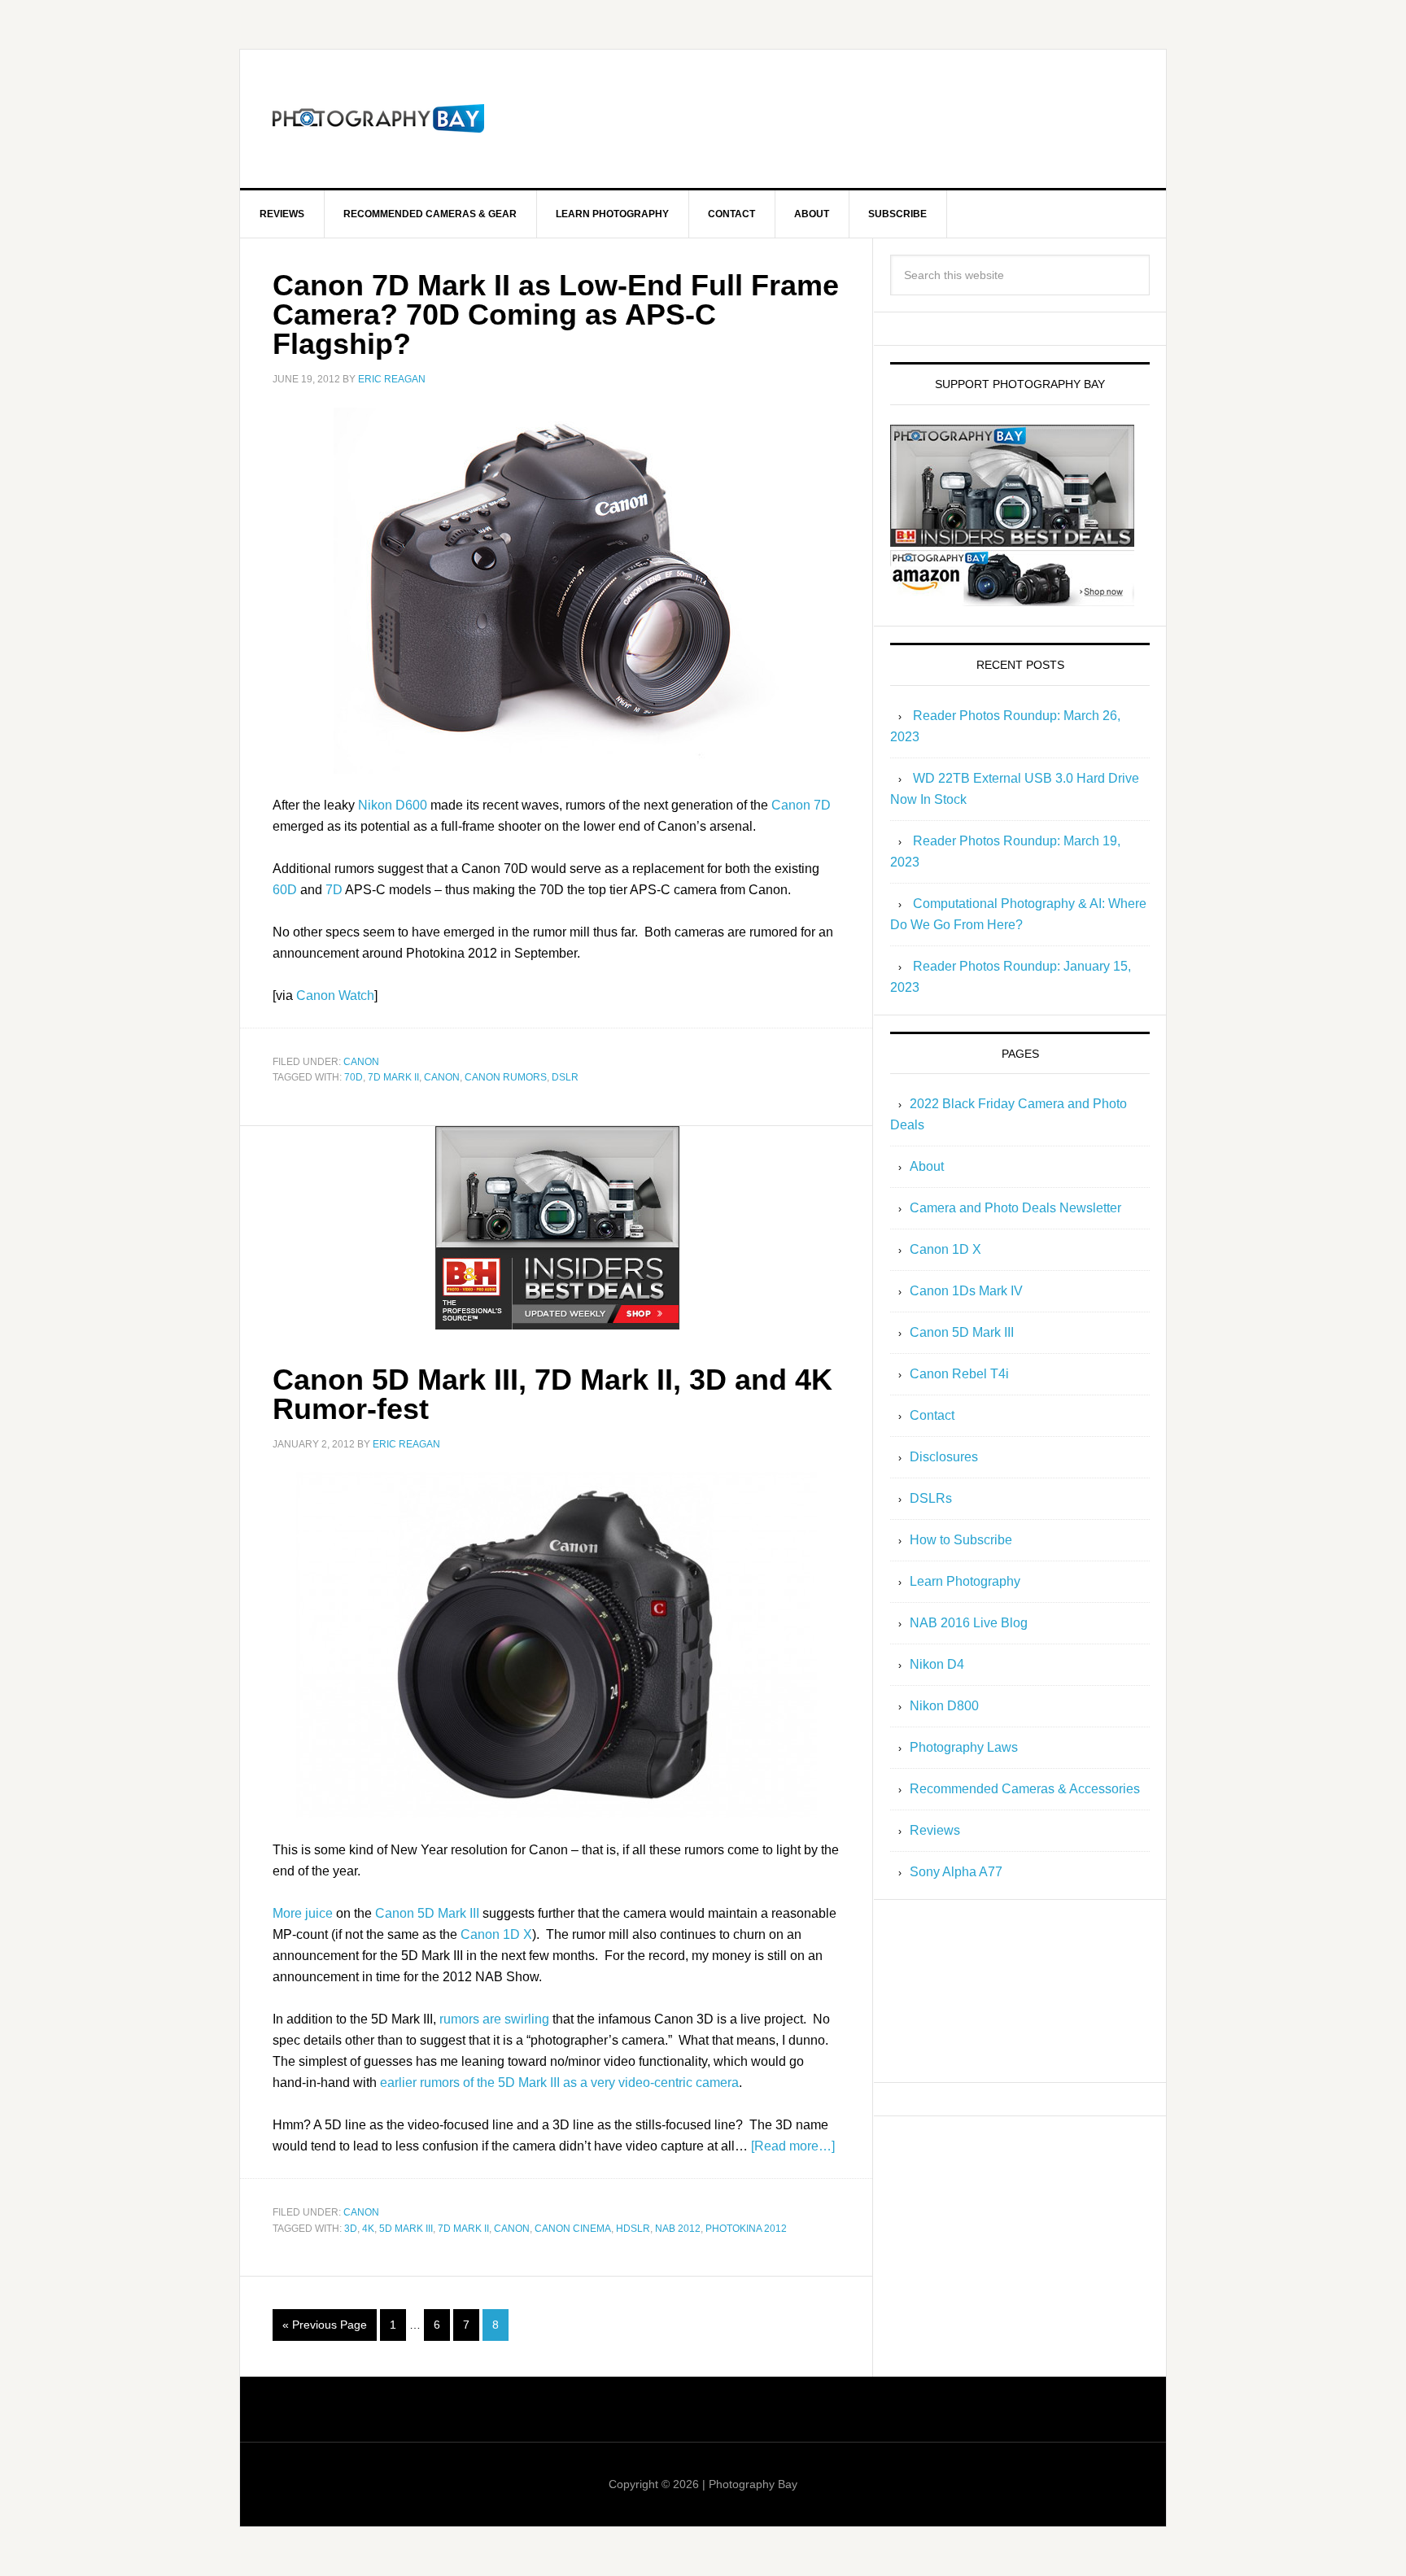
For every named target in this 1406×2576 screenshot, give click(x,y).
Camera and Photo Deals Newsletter (1015, 1208)
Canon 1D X (496, 1934)
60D (285, 890)
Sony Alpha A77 (956, 1872)
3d (351, 2229)
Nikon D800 (944, 1706)
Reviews (935, 1830)
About (927, 1166)
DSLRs (931, 1498)
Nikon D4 (937, 1664)
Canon (361, 1062)
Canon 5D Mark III (427, 1913)
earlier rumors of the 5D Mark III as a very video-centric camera (559, 2083)
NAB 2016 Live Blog (969, 1623)
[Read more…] (793, 2146)
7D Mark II (393, 1077)
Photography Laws (964, 1747)
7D (334, 890)
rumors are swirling (494, 2019)
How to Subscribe (961, 1540)
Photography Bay (378, 119)
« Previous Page (325, 2325)
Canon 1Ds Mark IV (966, 1291)
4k (368, 2229)
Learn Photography (965, 1581)
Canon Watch (335, 995)
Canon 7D (801, 805)
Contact (932, 1415)
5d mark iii (406, 2229)
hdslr (633, 2229)
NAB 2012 (678, 2229)
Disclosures (944, 1457)
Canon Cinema (573, 2229)
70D (354, 1077)
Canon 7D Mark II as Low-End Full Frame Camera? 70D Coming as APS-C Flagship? (556, 314)
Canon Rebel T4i (959, 1374)
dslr (565, 1077)
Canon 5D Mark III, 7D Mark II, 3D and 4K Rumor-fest (552, 1394)
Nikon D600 (393, 805)
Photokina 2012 (746, 2229)
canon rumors (506, 1077)
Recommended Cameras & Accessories (1025, 1789)
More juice (303, 1913)
